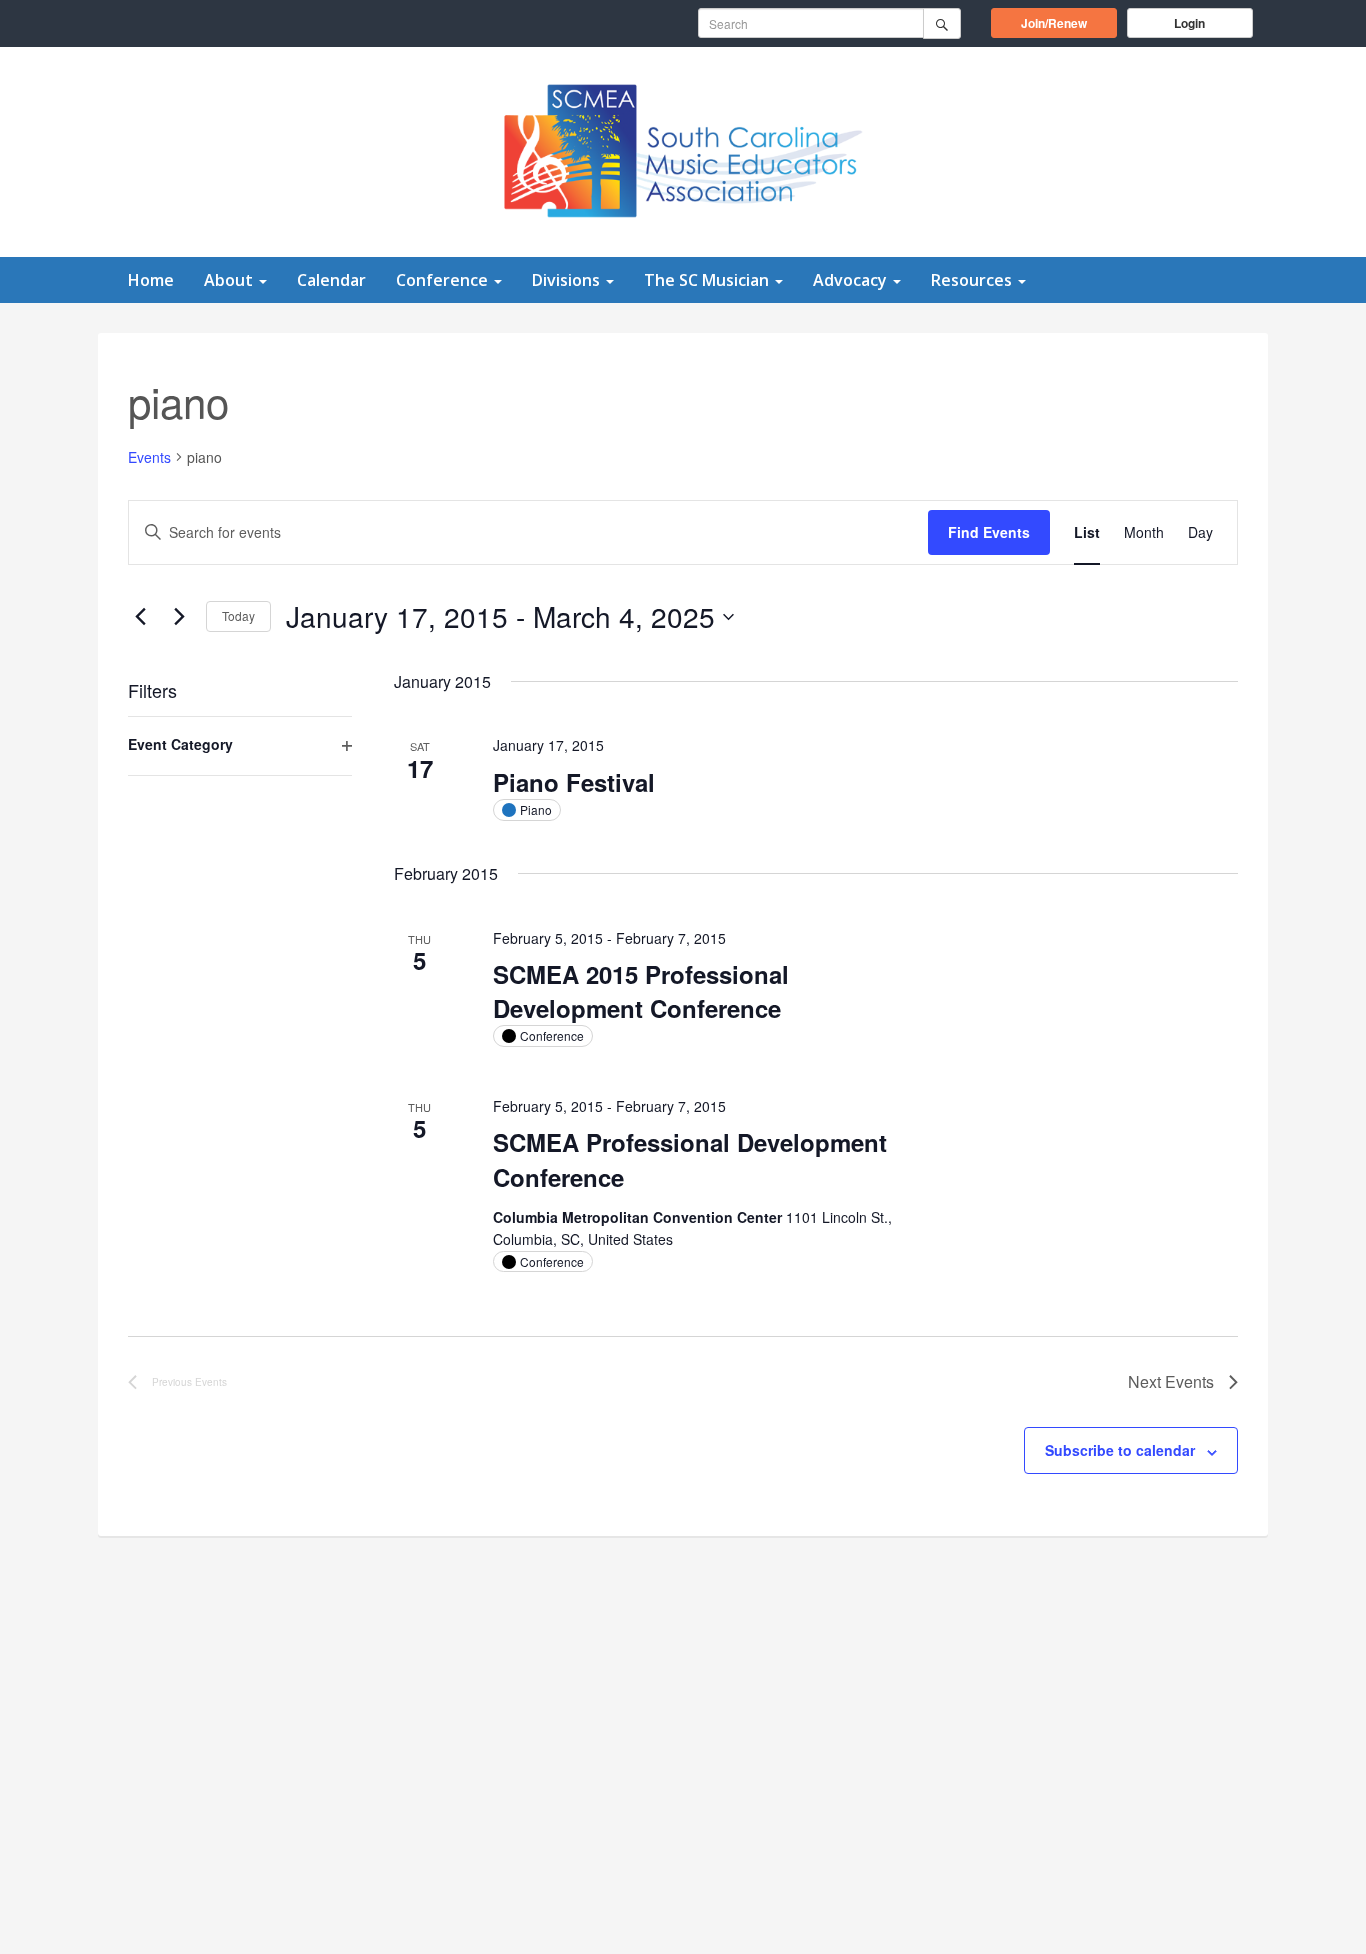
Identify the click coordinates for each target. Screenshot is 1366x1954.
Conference (444, 280)
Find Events (989, 532)
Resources (973, 280)
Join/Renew (1069, 22)
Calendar (331, 280)
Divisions (568, 280)
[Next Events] (179, 617)
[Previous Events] (140, 617)
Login (1189, 23)
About (230, 280)
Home (151, 280)
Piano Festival (574, 782)
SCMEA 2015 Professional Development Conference (641, 991)
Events (149, 457)
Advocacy (852, 280)
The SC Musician (708, 280)
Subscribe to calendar (1120, 1450)
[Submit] (942, 23)
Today (238, 615)
